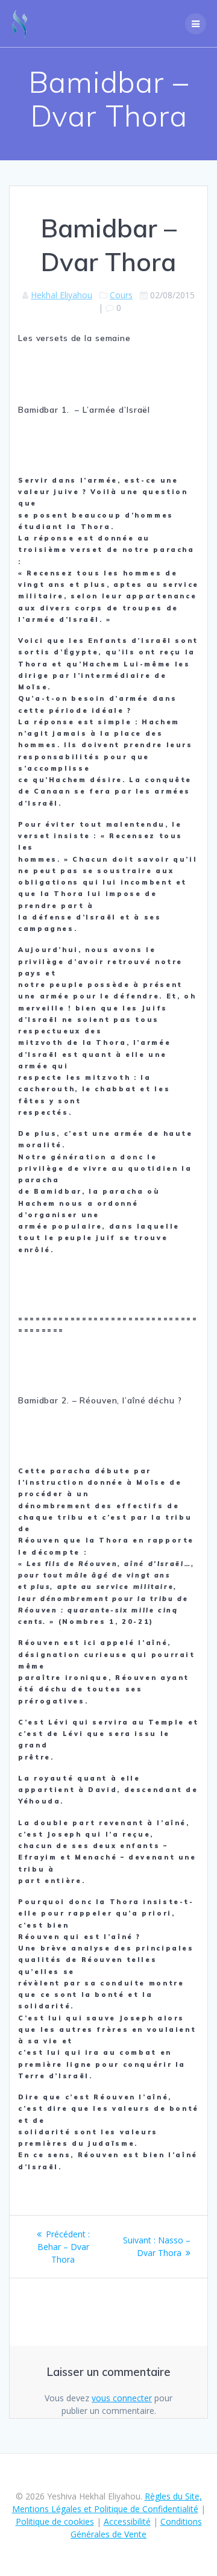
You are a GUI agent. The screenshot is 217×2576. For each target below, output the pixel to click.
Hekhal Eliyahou (61, 295)
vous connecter (122, 2398)
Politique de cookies (55, 2521)
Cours (121, 295)
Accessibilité (127, 2521)
